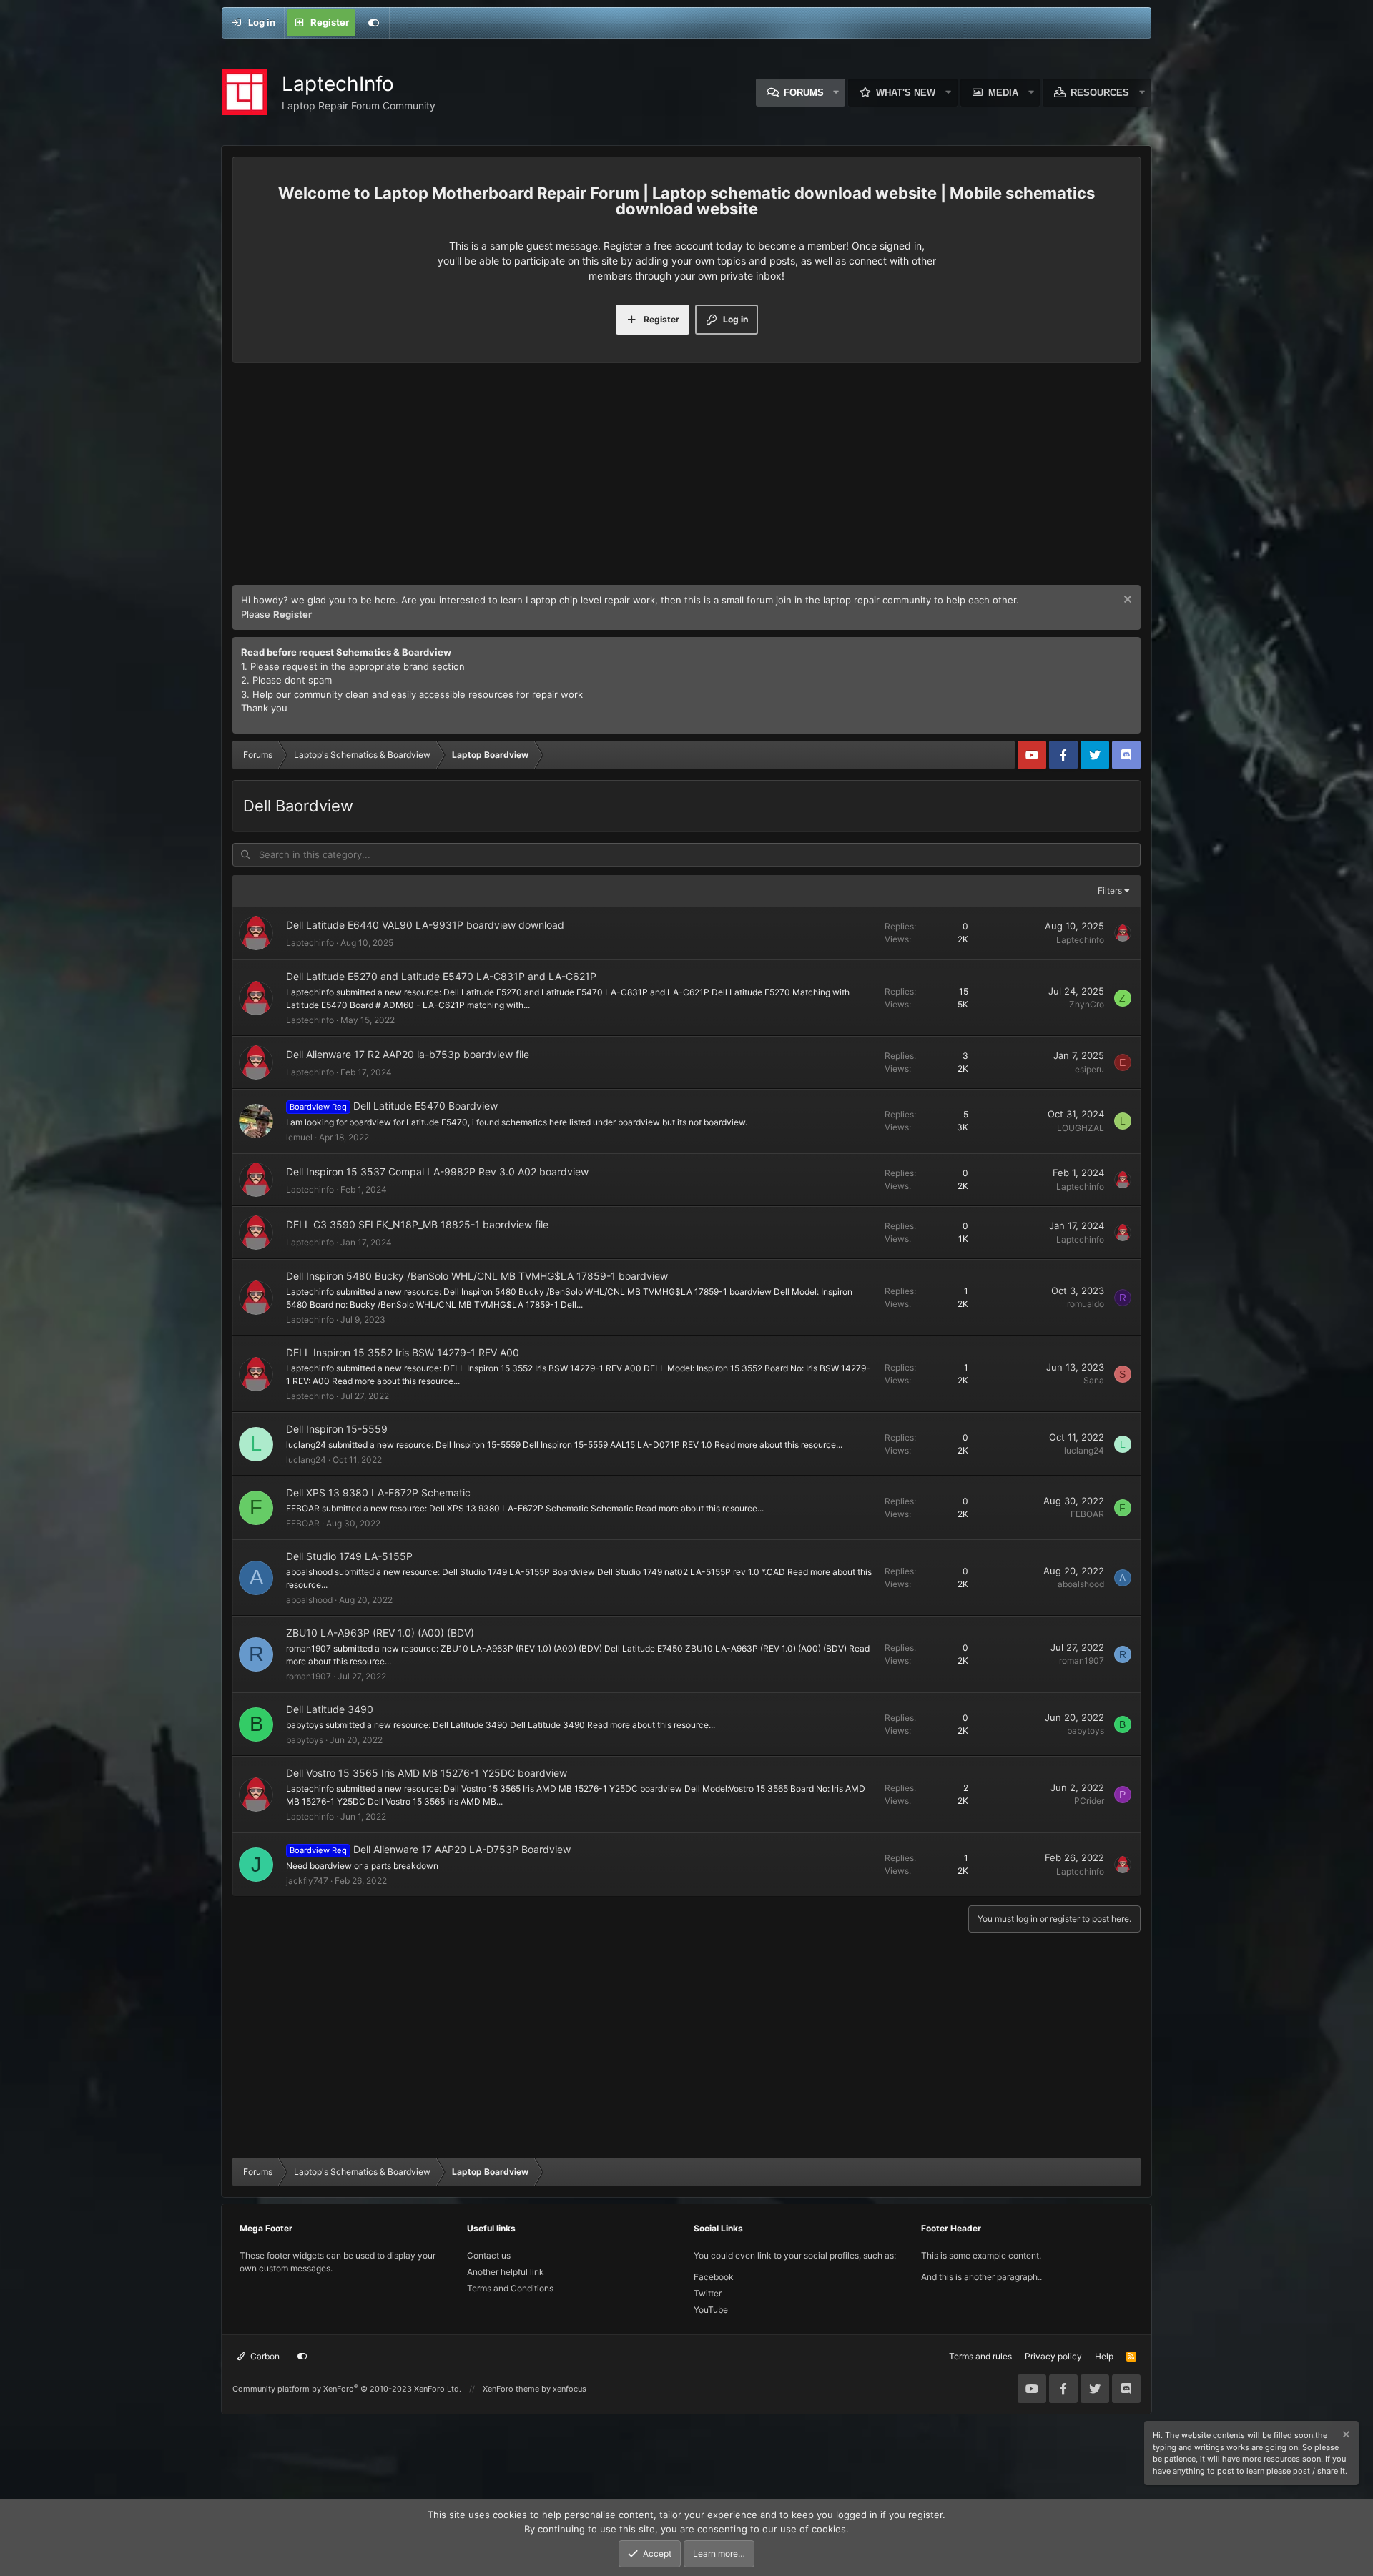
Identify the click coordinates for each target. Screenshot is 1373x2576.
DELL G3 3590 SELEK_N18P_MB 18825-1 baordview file (417, 1224)
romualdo (1086, 1304)
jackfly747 (307, 1881)
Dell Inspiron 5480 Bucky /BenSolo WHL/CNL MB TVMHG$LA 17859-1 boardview (477, 1276)
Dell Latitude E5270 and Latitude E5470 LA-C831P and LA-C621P (441, 976)
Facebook (714, 2277)
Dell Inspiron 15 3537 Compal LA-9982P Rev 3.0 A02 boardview (437, 1171)
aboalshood (309, 1600)
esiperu (1089, 1069)
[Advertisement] (686, 478)
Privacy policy (1053, 2356)
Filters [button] (1110, 890)
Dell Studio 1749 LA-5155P (349, 1556)
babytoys (305, 1740)
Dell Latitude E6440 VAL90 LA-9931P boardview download (425, 925)
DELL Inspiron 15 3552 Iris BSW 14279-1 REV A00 (403, 1352)
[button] (837, 93)
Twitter (708, 2293)
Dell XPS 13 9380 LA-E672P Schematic (378, 1492)
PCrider (1089, 1801)
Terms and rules (980, 2356)
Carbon (264, 2356)
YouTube (711, 2310)
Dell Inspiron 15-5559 (337, 1429)
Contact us (489, 2255)
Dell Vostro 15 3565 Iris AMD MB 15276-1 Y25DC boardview (427, 1773)
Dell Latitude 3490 (330, 1709)
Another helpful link (506, 2272)
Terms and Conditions (510, 2288)
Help (1104, 2356)
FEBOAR (303, 1523)
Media (1003, 93)
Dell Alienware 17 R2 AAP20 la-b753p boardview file (408, 1054)
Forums (804, 93)
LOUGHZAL (1081, 1128)
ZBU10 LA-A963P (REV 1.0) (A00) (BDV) (380, 1633)
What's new (906, 93)
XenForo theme (511, 2389)
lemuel (299, 1137)
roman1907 (309, 1676)
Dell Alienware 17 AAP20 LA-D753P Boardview (462, 1849)
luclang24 (306, 1460)
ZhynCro (1087, 1004)
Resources (1100, 93)
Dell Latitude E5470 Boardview (425, 1106)
